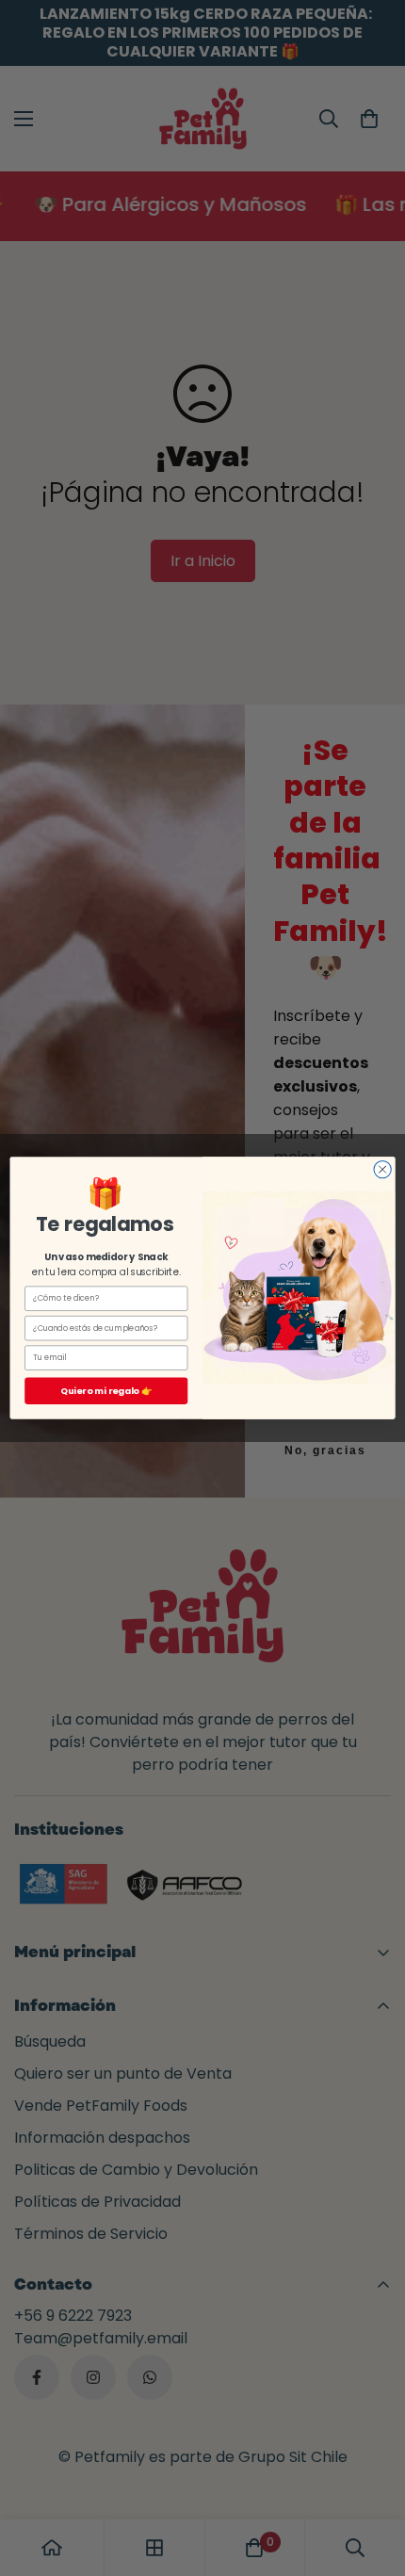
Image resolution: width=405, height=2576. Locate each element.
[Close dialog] (382, 1170)
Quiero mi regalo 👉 (106, 1391)
